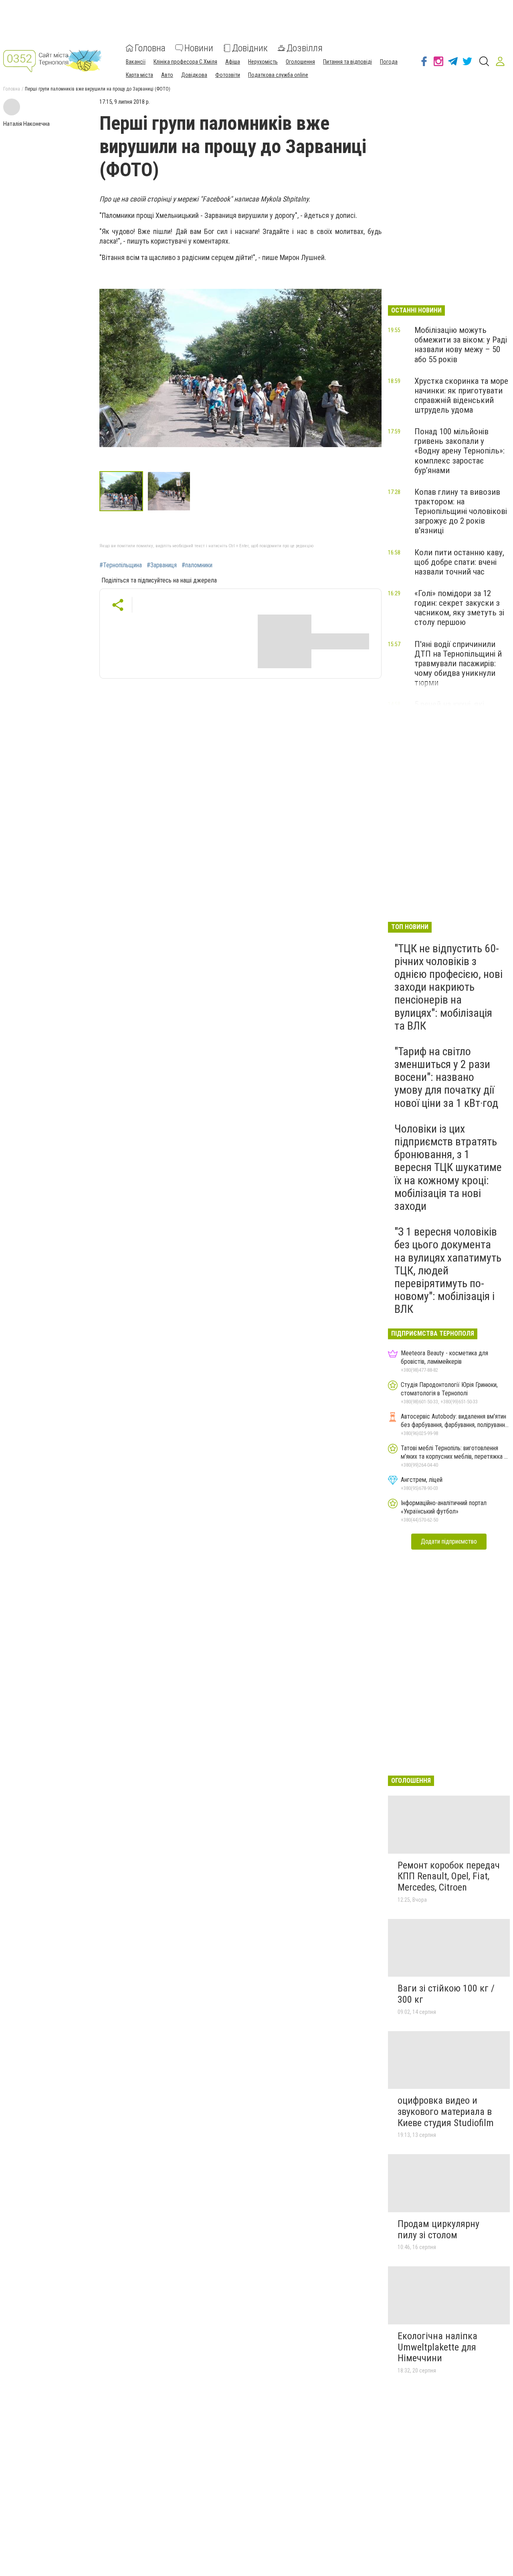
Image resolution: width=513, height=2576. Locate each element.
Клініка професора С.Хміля (185, 62)
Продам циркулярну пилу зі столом (438, 2229)
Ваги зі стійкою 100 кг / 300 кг (446, 1994)
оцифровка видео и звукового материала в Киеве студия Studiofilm (446, 2111)
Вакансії (136, 62)
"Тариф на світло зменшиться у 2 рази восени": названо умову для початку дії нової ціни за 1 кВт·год (446, 1077)
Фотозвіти (228, 75)
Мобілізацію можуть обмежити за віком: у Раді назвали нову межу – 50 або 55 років (461, 345)
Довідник (250, 48)
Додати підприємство (449, 1541)
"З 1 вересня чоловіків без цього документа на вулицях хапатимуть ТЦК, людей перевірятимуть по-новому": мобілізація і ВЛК (448, 1270)
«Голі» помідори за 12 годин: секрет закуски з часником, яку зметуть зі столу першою (459, 608)
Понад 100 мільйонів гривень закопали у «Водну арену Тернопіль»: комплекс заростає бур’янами (459, 451)
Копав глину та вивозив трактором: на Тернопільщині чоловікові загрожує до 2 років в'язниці (461, 511)
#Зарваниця (162, 565)
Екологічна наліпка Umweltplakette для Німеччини (437, 2347)
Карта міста (139, 75)
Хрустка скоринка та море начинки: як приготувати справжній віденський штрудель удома (461, 395)
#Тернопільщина (121, 565)
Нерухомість (263, 62)
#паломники (197, 565)
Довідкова (194, 75)
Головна (150, 48)
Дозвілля (305, 48)
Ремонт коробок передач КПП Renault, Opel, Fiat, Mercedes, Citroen (449, 1876)
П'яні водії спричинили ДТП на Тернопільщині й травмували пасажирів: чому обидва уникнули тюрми (458, 664)
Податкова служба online (278, 75)
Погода (389, 62)
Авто (167, 75)
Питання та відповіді (347, 62)
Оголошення (300, 62)
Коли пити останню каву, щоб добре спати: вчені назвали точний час (459, 562)
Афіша (233, 62)
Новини (199, 48)
